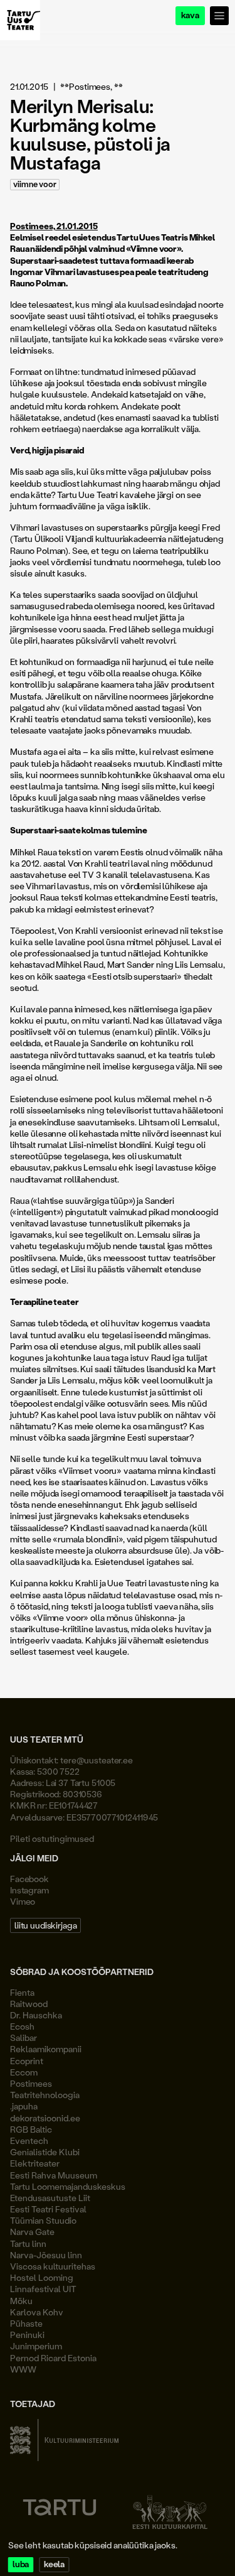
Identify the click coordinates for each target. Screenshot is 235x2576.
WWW (23, 2369)
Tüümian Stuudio (43, 2220)
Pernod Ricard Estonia (53, 2358)
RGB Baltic (31, 2129)
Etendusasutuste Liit (50, 2198)
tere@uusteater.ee (97, 1760)
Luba (21, 2564)
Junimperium (36, 2346)
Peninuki (27, 2335)
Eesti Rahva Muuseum (54, 2175)
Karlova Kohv (37, 2312)
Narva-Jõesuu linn (46, 2255)
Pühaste (26, 2323)
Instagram (29, 1890)
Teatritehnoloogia (45, 2095)
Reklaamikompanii (46, 2049)
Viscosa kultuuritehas (53, 2266)
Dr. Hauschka (36, 2015)
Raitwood (29, 2004)
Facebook (29, 1879)
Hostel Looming (42, 2277)
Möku (21, 2301)
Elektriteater (35, 2163)
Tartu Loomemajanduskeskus (68, 2186)
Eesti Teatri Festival (48, 2209)
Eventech (29, 2140)
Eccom (24, 2072)
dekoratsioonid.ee (45, 2118)
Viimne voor (35, 184)
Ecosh (22, 2026)
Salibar (23, 2038)
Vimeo (23, 1901)
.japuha (24, 2106)
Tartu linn (28, 2243)
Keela (54, 2564)
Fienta (22, 1992)
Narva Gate (32, 2232)
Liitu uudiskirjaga (45, 1925)
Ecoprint (27, 2061)
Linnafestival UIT (43, 2289)
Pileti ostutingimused (52, 1838)
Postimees (31, 2083)
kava (190, 15)
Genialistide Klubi (45, 2152)
